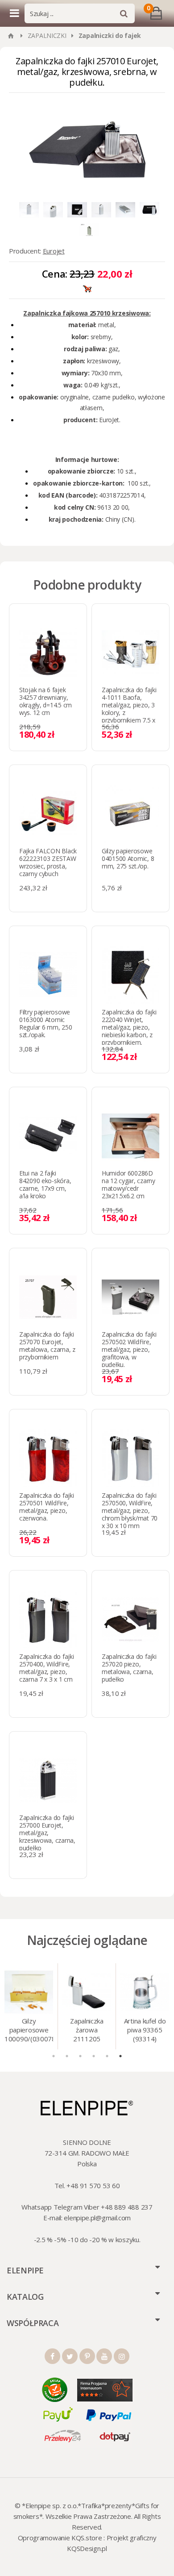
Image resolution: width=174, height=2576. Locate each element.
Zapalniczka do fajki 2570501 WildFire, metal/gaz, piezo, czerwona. (46, 1507)
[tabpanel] (29, 2006)
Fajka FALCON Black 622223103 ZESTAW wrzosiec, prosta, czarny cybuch (48, 862)
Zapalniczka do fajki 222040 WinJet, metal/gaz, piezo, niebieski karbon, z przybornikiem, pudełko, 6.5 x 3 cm (129, 1031)
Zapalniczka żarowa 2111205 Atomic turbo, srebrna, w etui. (87, 2031)
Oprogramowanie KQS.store (60, 2538)
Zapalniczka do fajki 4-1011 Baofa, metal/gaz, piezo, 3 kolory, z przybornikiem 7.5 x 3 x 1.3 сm (129, 709)
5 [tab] (107, 2056)
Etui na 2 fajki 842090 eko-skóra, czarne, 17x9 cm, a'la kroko (45, 1184)
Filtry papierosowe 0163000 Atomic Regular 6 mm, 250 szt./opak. (46, 1023)
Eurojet (54, 251)
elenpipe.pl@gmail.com (97, 2218)
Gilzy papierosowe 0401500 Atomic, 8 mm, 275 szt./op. (128, 858)
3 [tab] (80, 2056)
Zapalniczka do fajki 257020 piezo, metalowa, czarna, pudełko (129, 1668)
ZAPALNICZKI (47, 35)
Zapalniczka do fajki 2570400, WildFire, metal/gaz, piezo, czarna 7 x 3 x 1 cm (46, 1668)
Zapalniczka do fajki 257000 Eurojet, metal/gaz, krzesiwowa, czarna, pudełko (47, 1833)
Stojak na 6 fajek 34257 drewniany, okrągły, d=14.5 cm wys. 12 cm (46, 701)
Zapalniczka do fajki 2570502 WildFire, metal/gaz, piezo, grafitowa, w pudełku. (129, 1349)
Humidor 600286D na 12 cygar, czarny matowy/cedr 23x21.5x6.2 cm (128, 1184)
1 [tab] (54, 2056)
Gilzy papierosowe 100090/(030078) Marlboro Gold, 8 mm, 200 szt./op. (29, 2031)
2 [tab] (67, 2056)
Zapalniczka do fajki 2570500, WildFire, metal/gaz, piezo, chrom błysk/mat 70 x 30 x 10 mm (130, 1510)
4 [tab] (94, 2056)
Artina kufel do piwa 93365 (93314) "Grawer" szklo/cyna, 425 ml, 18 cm (145, 2031)
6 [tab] (120, 2056)
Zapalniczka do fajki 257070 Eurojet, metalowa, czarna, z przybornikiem (47, 1346)
